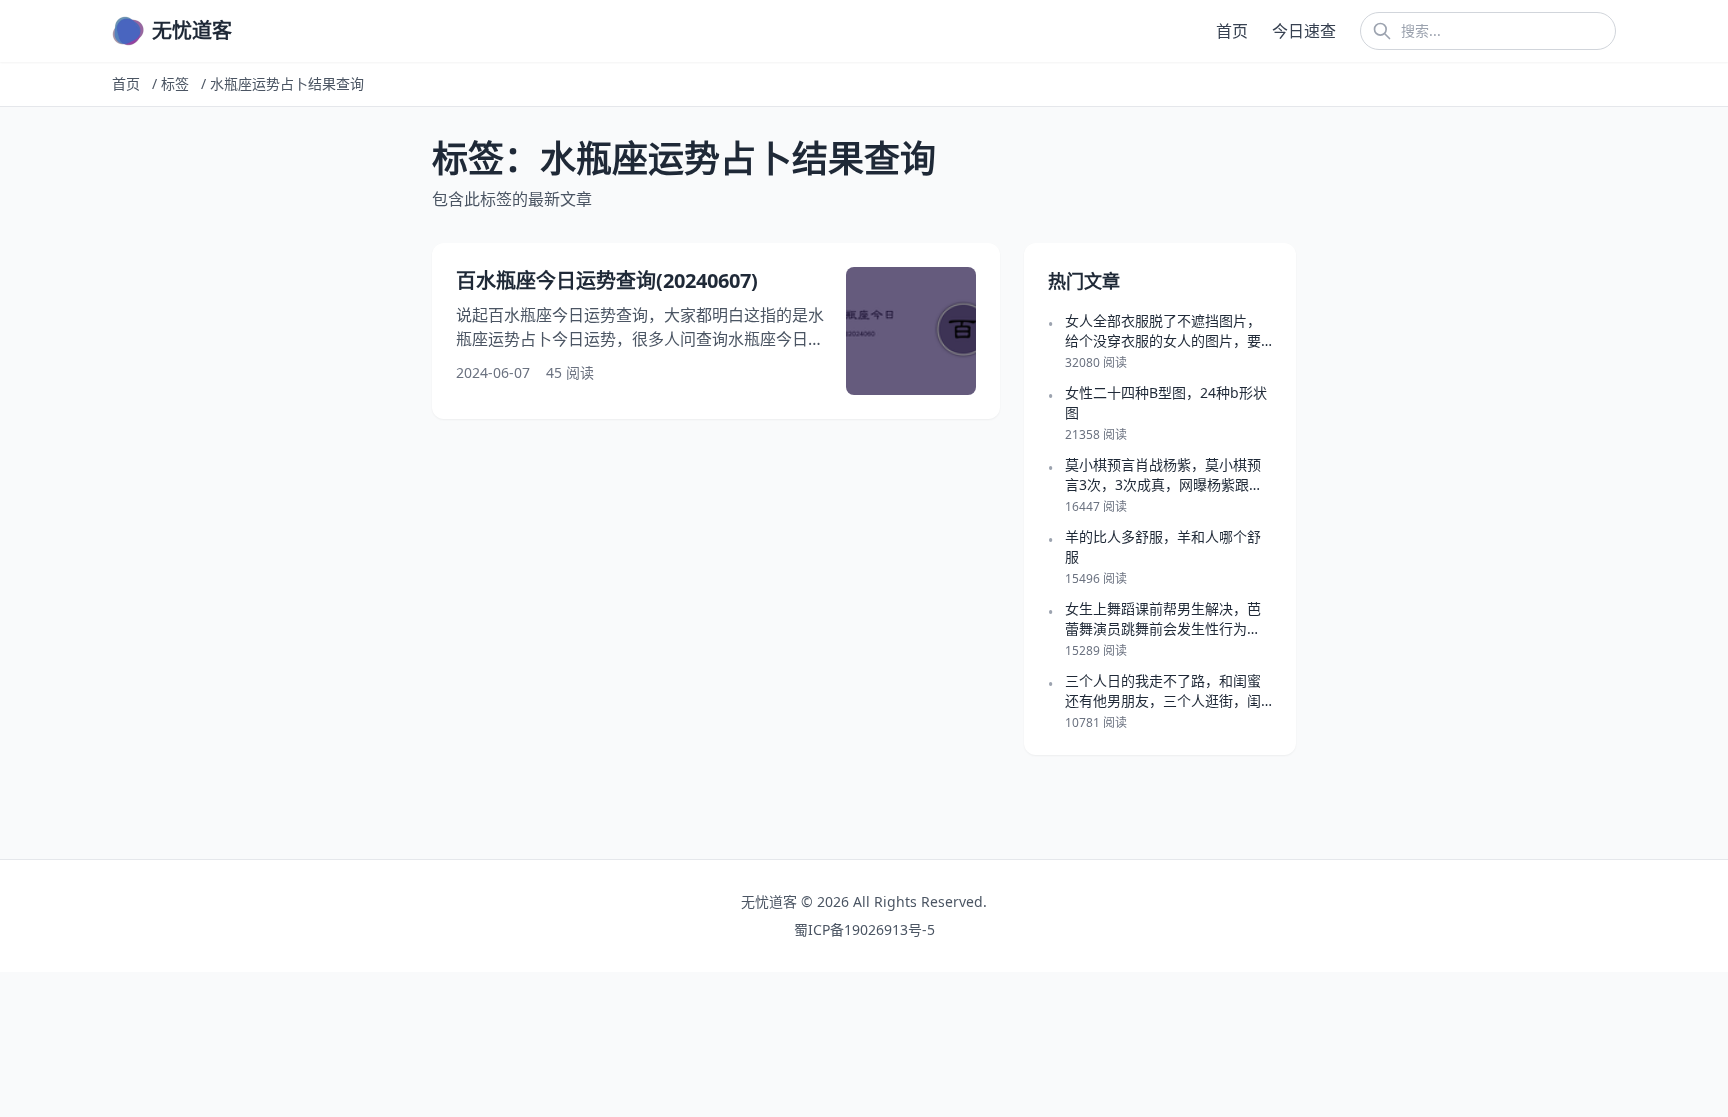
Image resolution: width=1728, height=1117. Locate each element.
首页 (1232, 31)
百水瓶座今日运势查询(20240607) (607, 280)
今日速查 (1304, 31)
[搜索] (1382, 31)
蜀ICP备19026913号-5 (864, 929)
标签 (175, 83)
